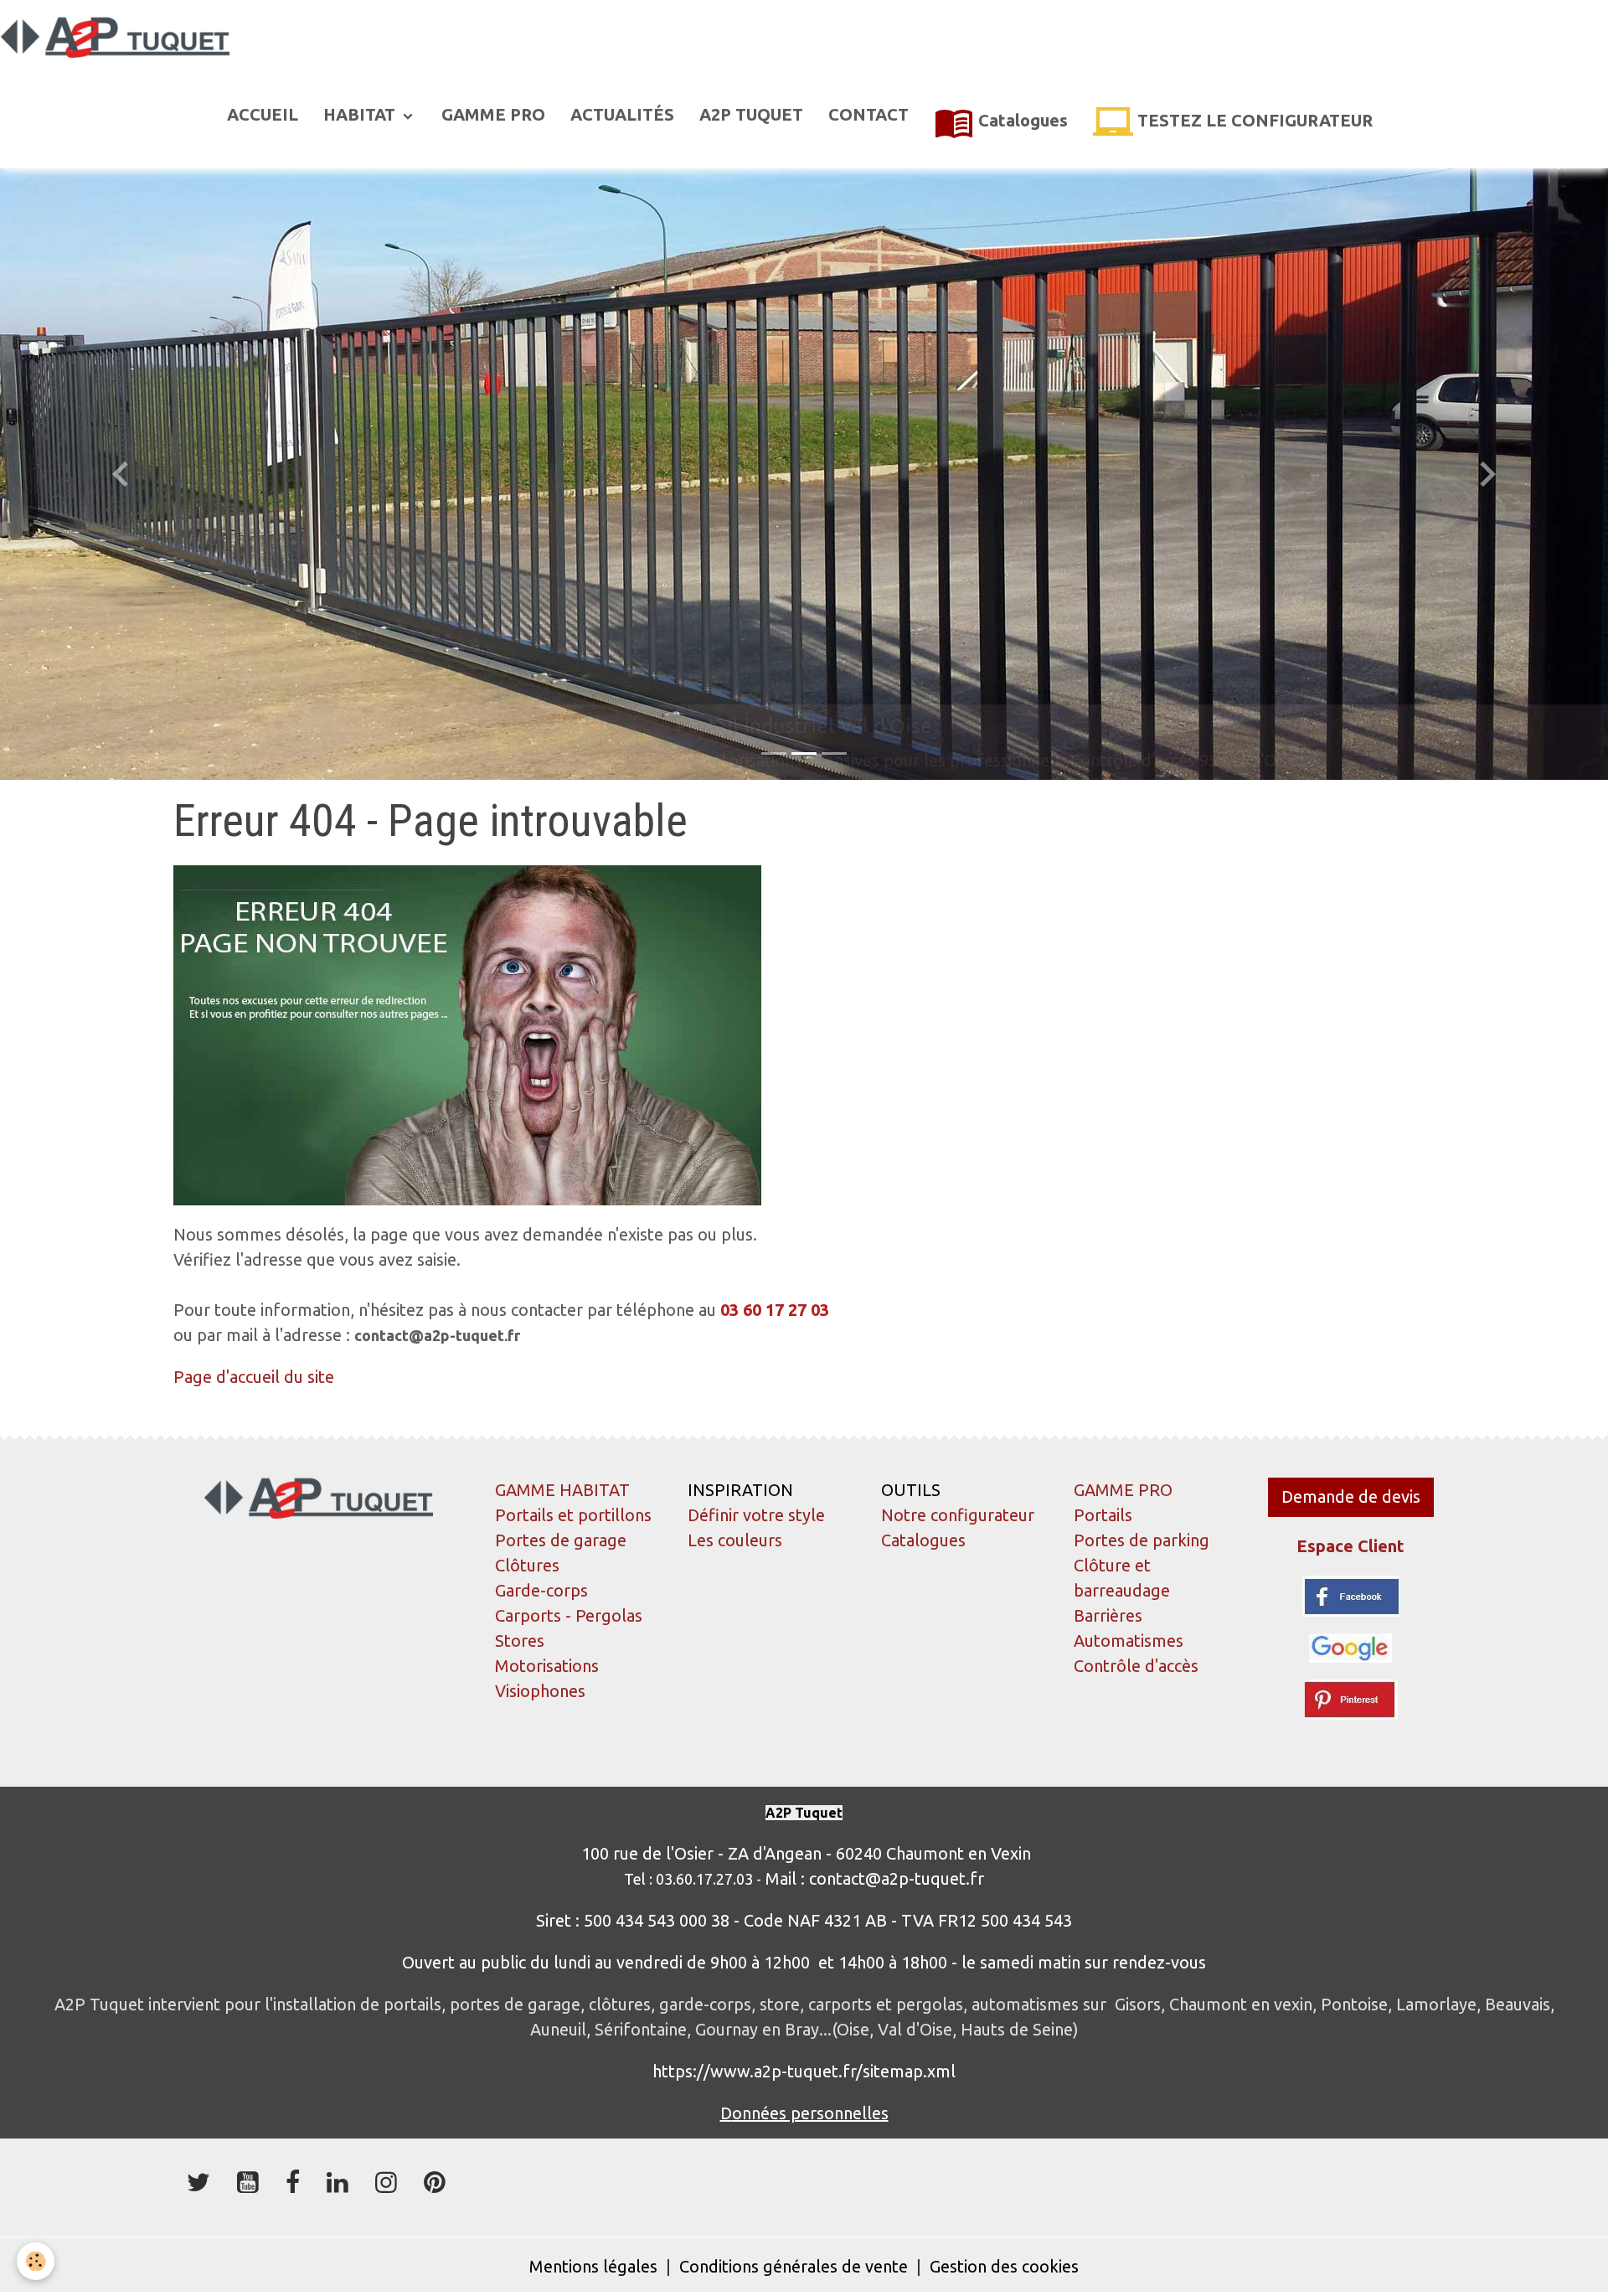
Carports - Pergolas (569, 1615)
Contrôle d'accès (1136, 1666)
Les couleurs (735, 1540)
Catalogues (1021, 120)
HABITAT (361, 114)
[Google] (1350, 1646)
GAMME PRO (493, 114)
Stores (520, 1641)
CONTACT (868, 114)
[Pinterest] (1351, 1697)
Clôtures (527, 1565)
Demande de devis (1351, 1496)
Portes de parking (1142, 1540)
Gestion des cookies (1004, 2266)
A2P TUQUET (751, 114)
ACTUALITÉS (622, 114)
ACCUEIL (263, 114)
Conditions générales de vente (794, 2266)
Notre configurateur (958, 1515)
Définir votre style (756, 1515)
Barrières (1108, 1615)
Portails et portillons (573, 1515)
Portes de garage (561, 1540)
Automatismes (1129, 1641)
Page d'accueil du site (254, 1377)
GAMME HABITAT (562, 1490)
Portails (1103, 1515)
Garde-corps (541, 1590)
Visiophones (540, 1691)
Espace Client (1350, 1546)
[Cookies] (36, 2261)
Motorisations (547, 1666)
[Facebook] (1351, 1594)
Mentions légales (593, 2266)
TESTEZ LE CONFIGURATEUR (1253, 120)
